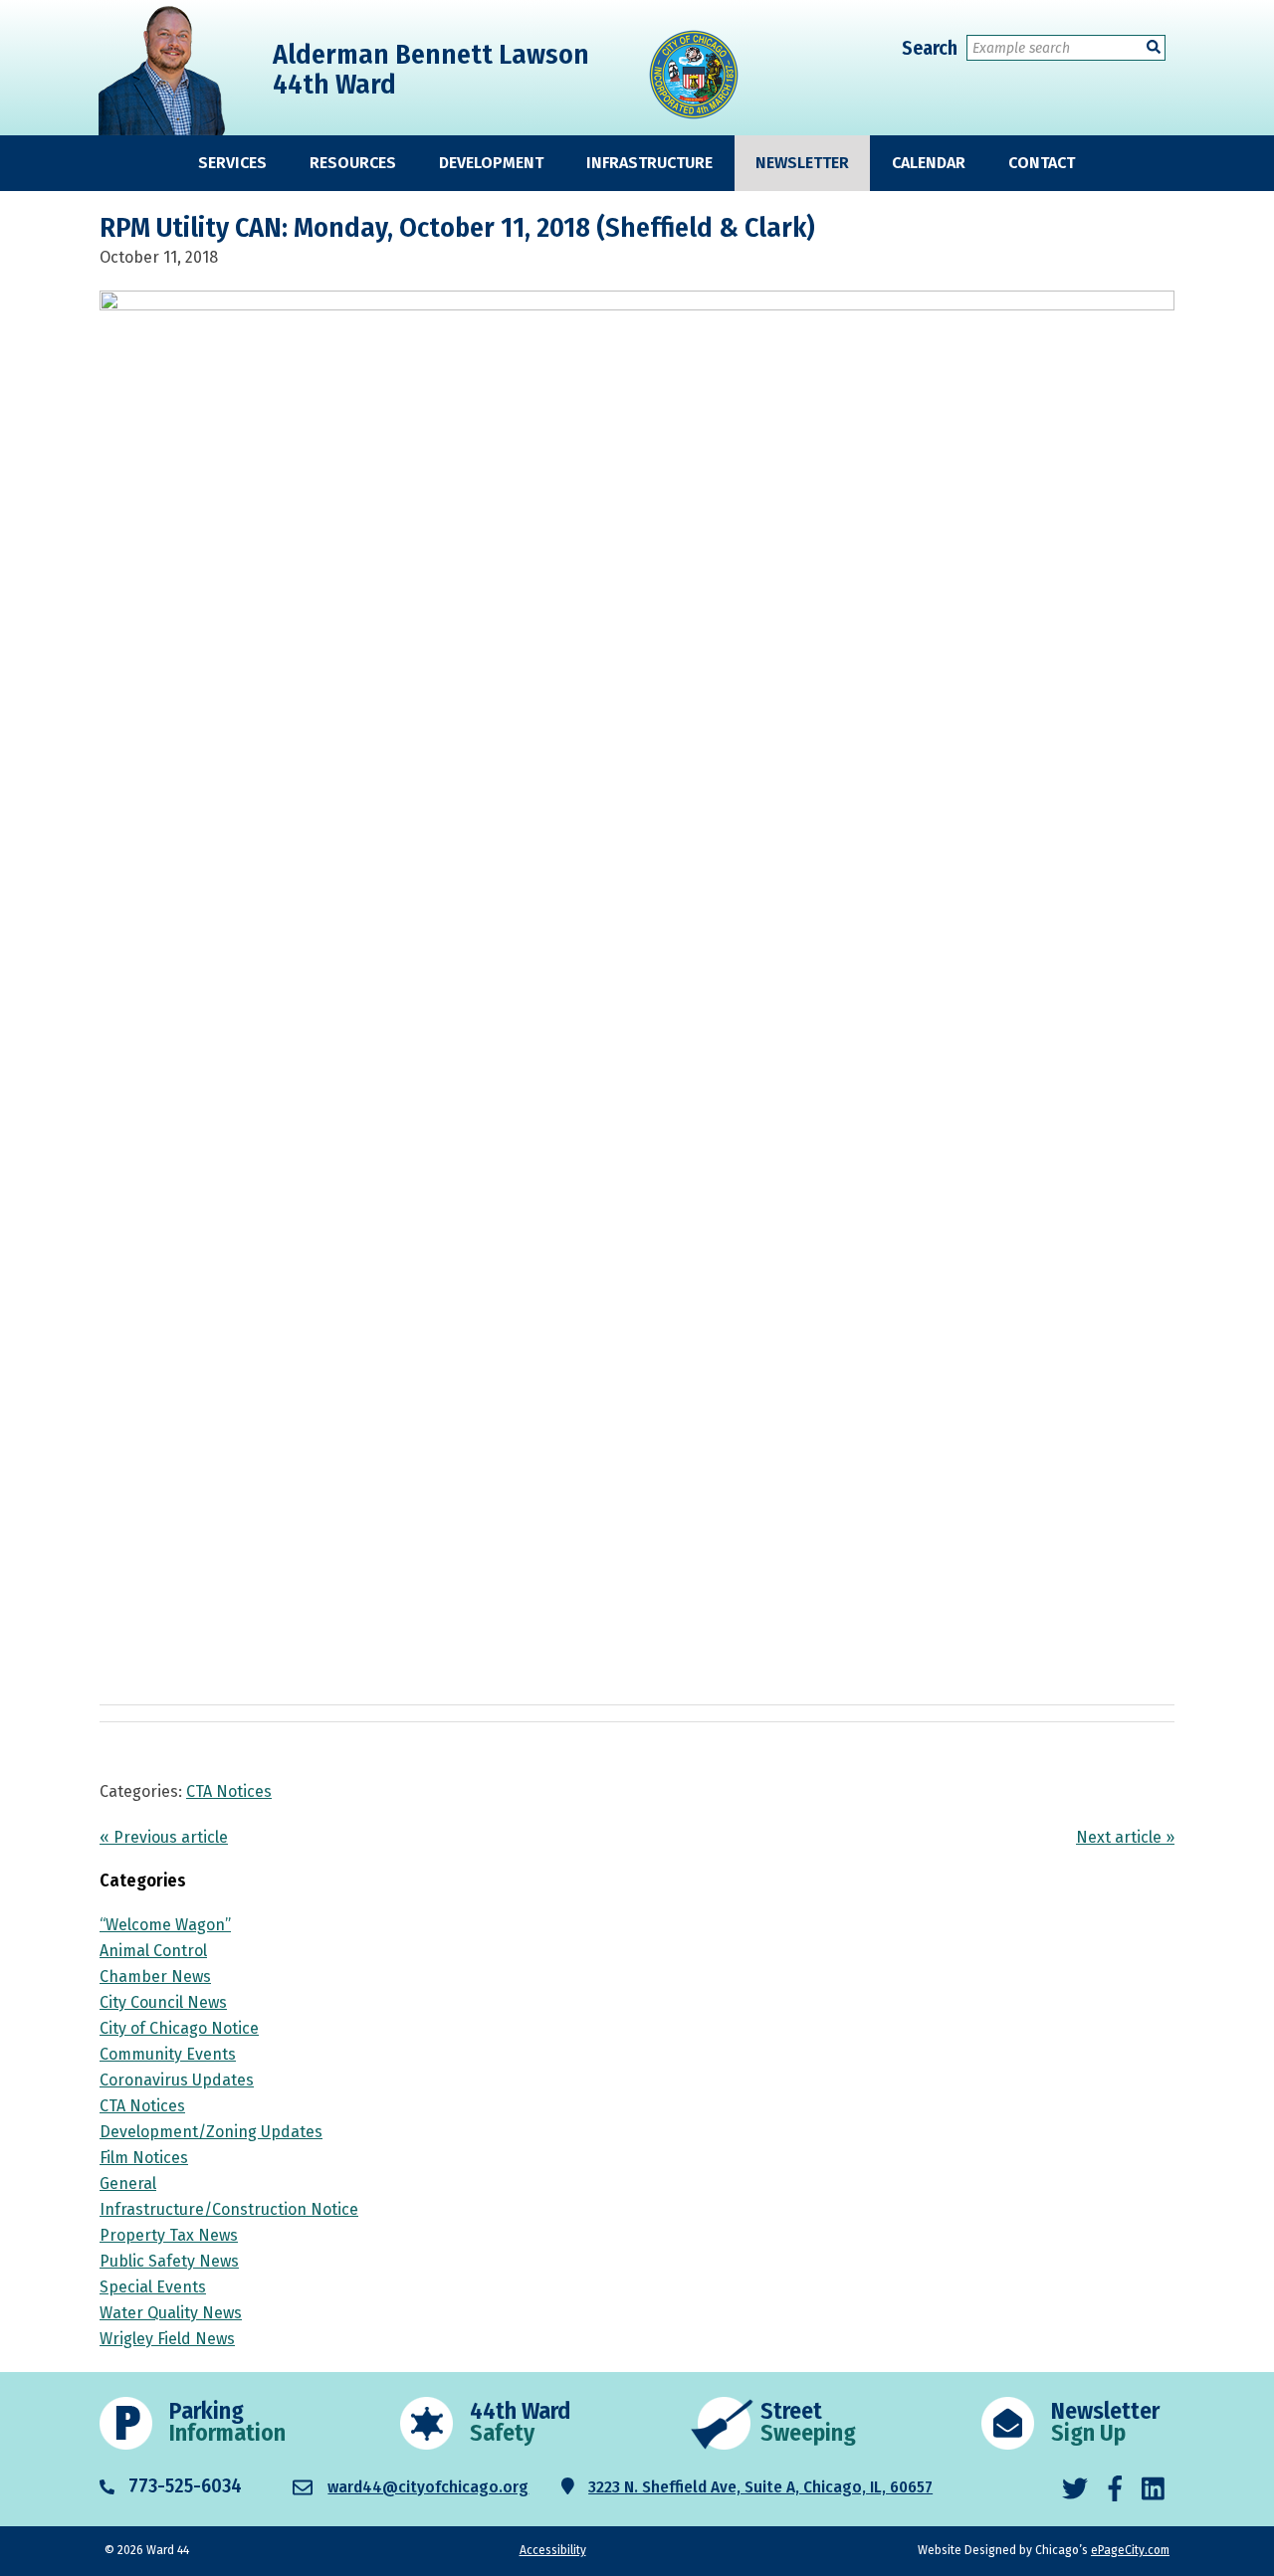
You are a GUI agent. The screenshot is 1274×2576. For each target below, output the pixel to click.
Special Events (153, 2287)
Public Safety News (169, 2261)
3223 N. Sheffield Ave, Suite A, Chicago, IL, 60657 (760, 2487)
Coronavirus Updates (177, 2080)
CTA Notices (229, 1791)
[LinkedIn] (1153, 2490)
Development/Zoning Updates (211, 2132)
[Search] (1154, 47)
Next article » (1125, 1837)
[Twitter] (1075, 2490)
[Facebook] (1115, 2490)
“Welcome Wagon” (165, 1925)
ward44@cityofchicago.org (428, 2487)
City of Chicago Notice (179, 2028)
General (128, 2183)
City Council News (163, 2002)
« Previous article (164, 1837)
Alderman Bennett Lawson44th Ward (431, 69)
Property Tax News (169, 2235)
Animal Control (153, 1951)
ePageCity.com (1130, 2550)
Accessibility (553, 2550)
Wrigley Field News (167, 2339)
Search (930, 48)
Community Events (168, 2054)
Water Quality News (171, 2313)
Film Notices (144, 2158)
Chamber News (155, 1977)
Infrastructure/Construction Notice (229, 2209)
